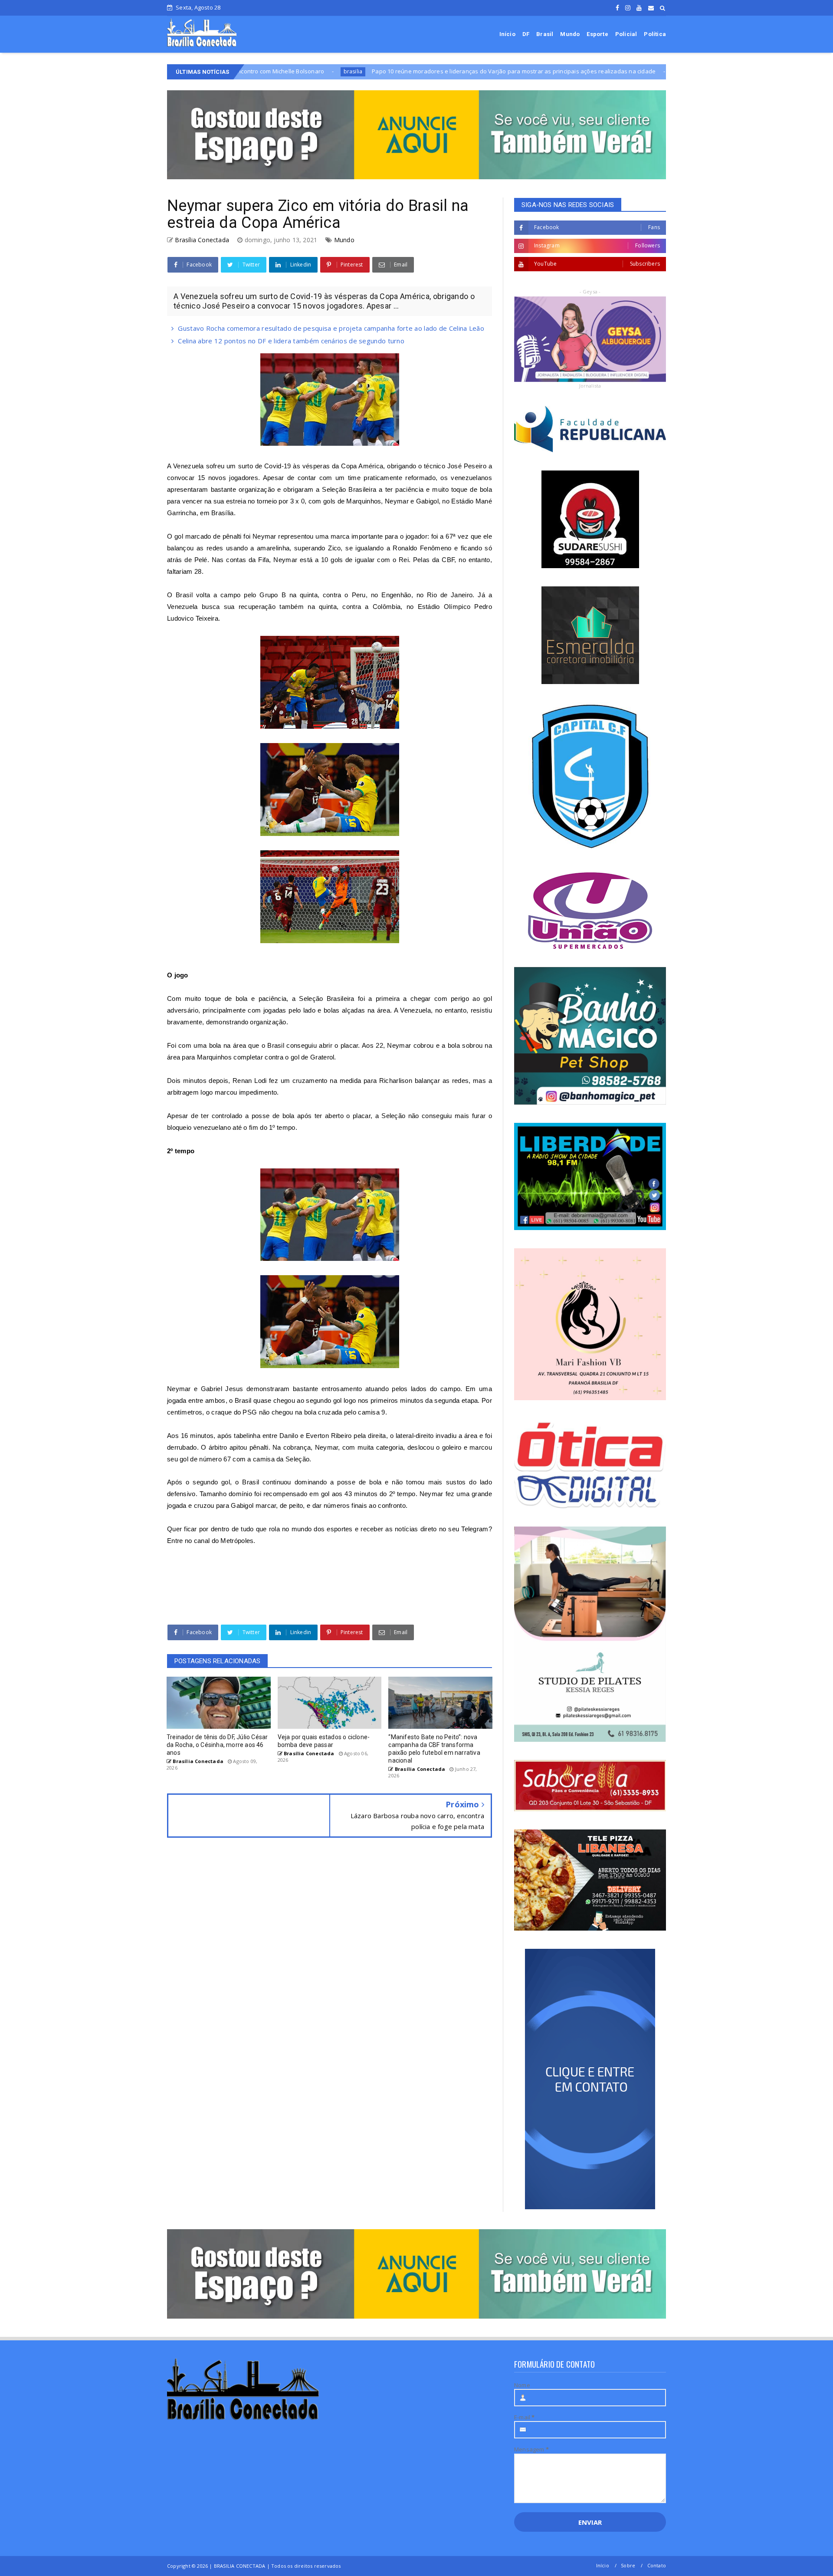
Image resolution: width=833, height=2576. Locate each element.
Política (655, 34)
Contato (657, 2565)
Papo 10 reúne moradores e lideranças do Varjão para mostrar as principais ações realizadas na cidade (380, 71)
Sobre (628, 2565)
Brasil (545, 34)
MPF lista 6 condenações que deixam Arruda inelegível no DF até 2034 (663, 71)
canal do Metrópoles (224, 1541)
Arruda (551, 71)
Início (507, 34)
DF (526, 34)
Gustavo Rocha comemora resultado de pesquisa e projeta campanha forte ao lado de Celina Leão (331, 328)
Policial (626, 34)
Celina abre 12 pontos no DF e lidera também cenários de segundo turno (291, 341)
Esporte (597, 34)
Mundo (570, 34)
